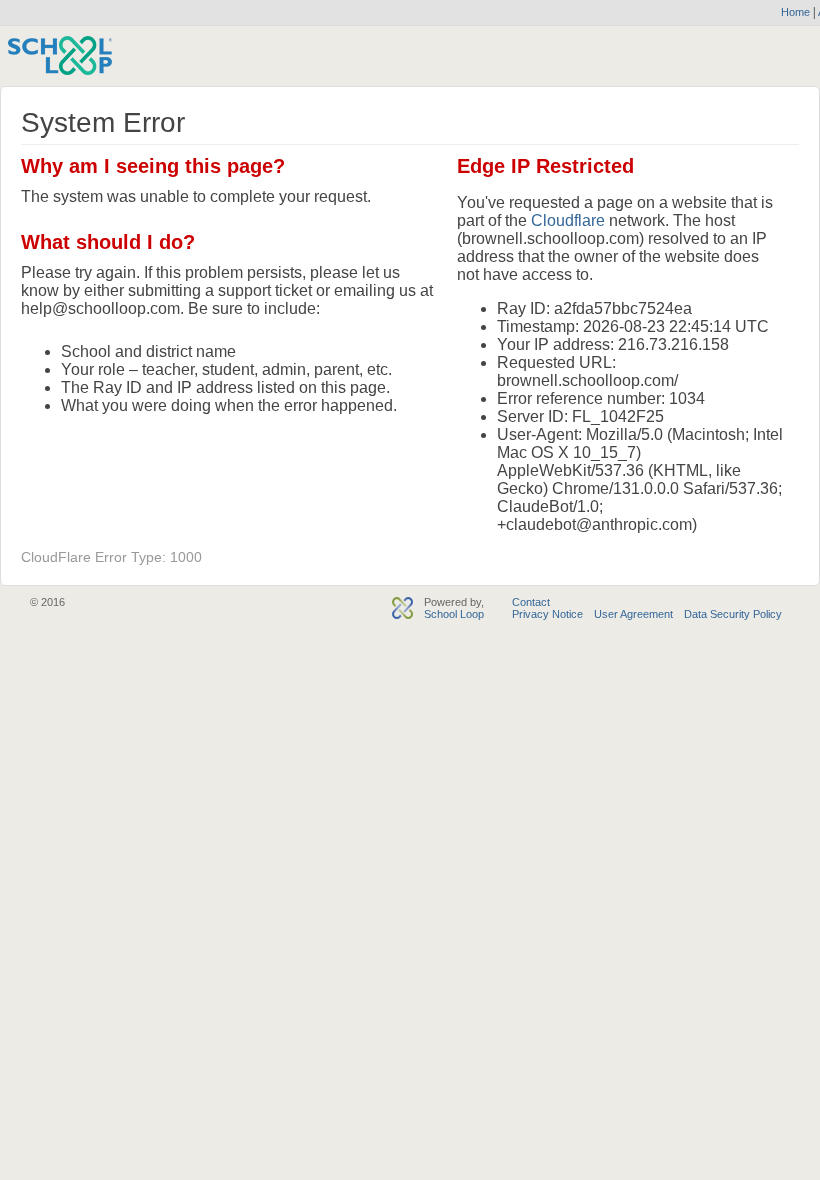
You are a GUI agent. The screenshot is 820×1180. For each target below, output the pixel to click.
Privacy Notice (547, 614)
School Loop (454, 614)
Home (795, 12)
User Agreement (633, 614)
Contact (531, 602)
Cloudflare (568, 220)
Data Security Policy (733, 614)
